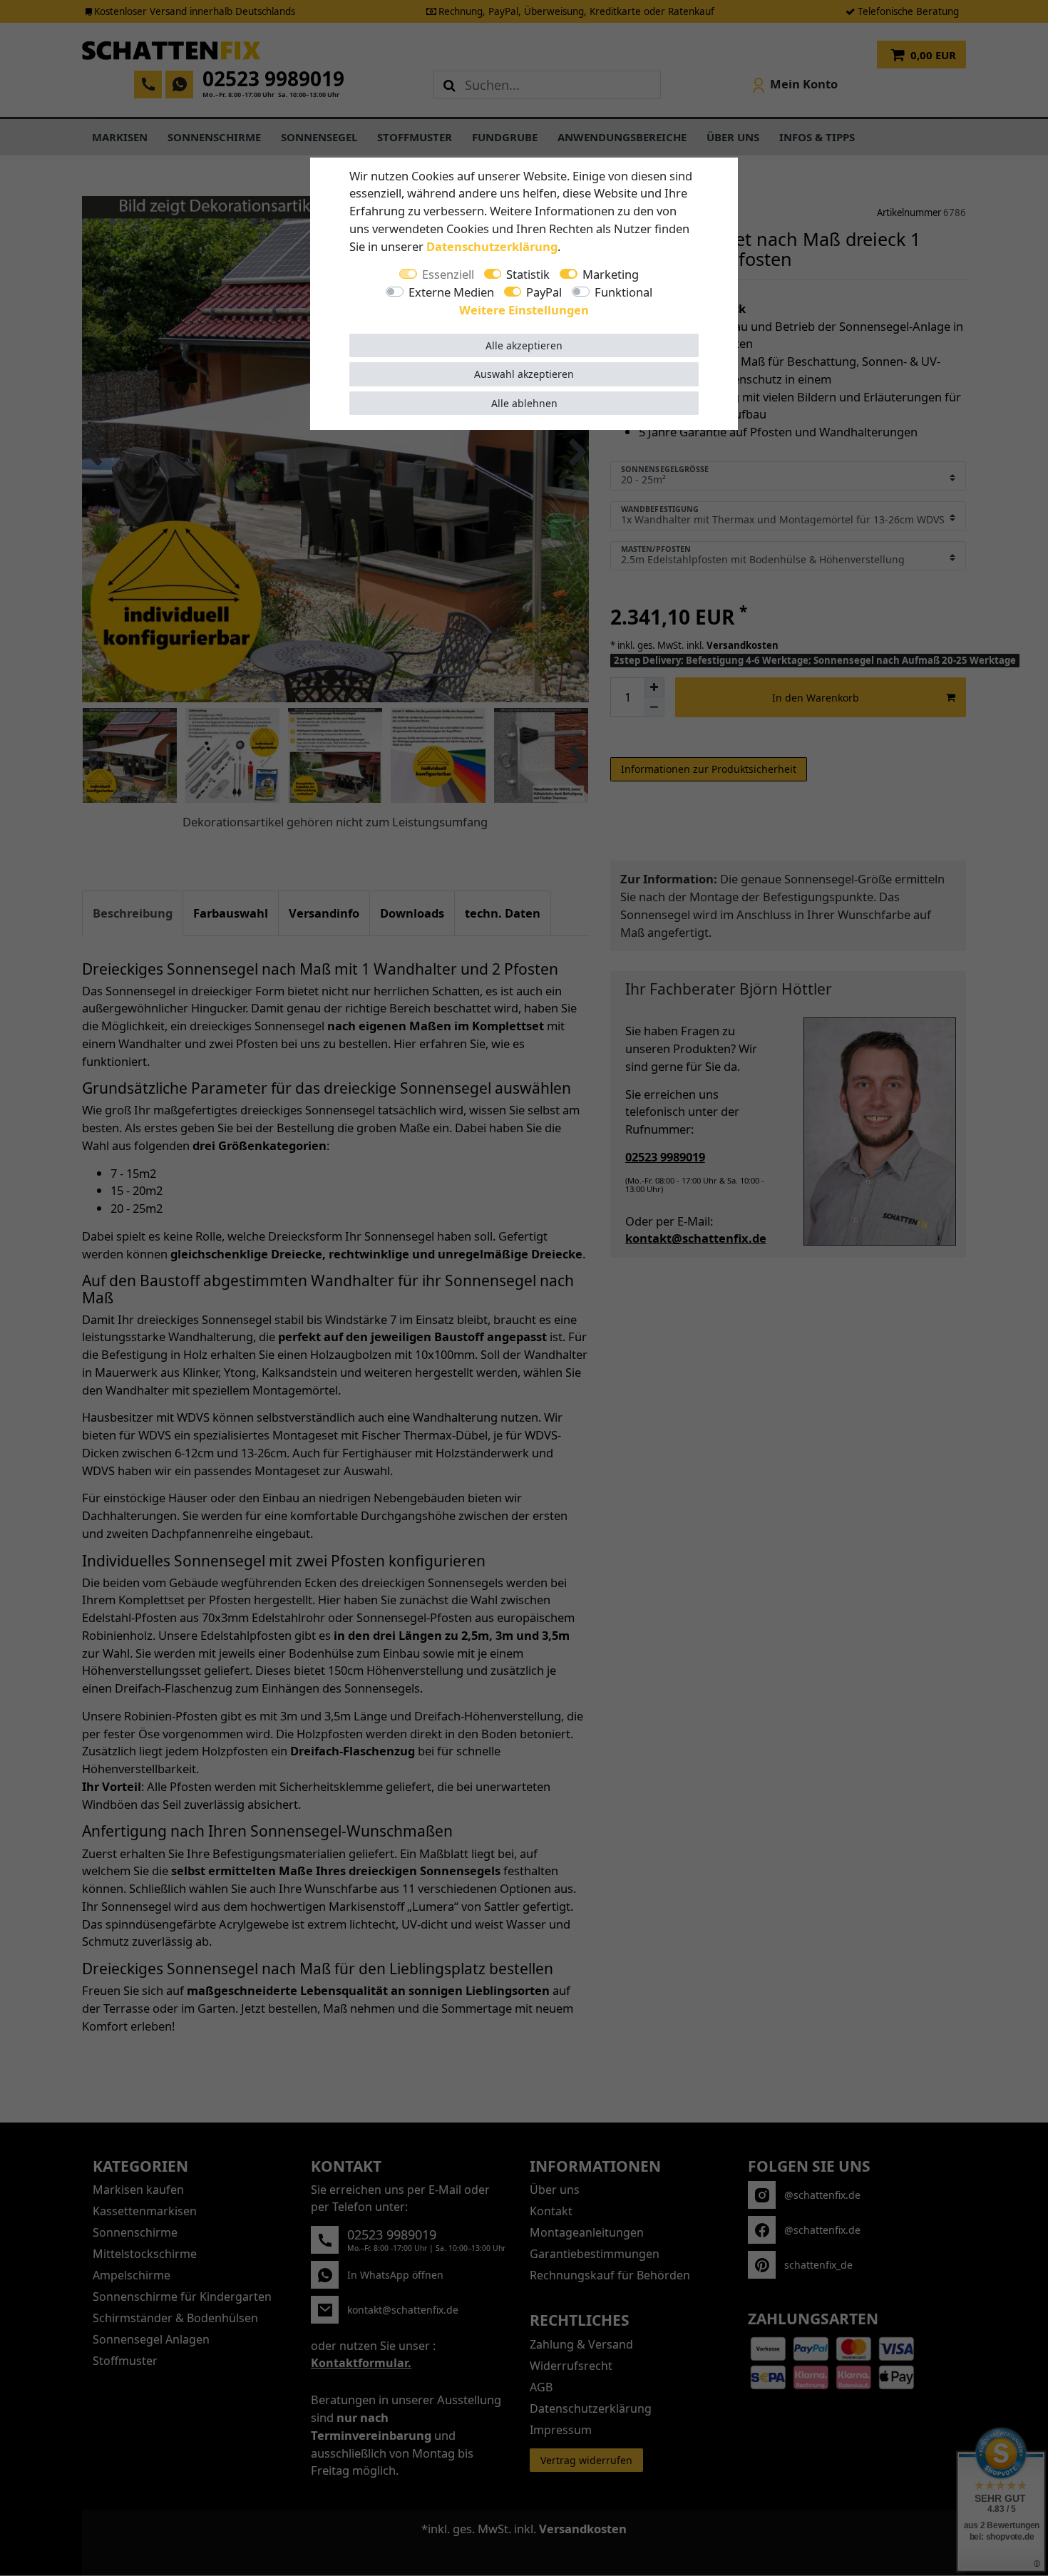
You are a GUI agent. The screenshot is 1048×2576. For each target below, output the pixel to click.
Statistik (528, 274)
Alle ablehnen (524, 403)
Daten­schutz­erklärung (492, 246)
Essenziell (448, 274)
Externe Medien (451, 292)
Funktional (623, 292)
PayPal (544, 292)
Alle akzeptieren (524, 345)
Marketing (611, 274)
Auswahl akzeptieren (524, 374)
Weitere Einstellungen (524, 310)
